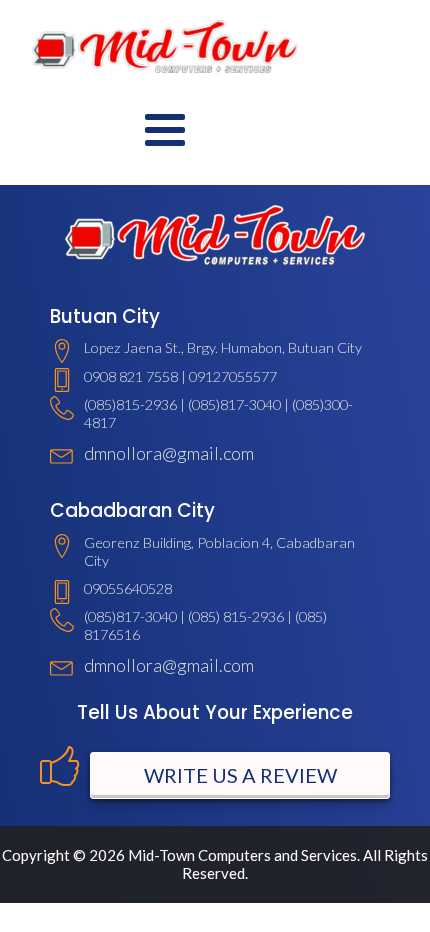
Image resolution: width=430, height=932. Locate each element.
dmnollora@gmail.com (169, 453)
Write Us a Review (240, 775)
